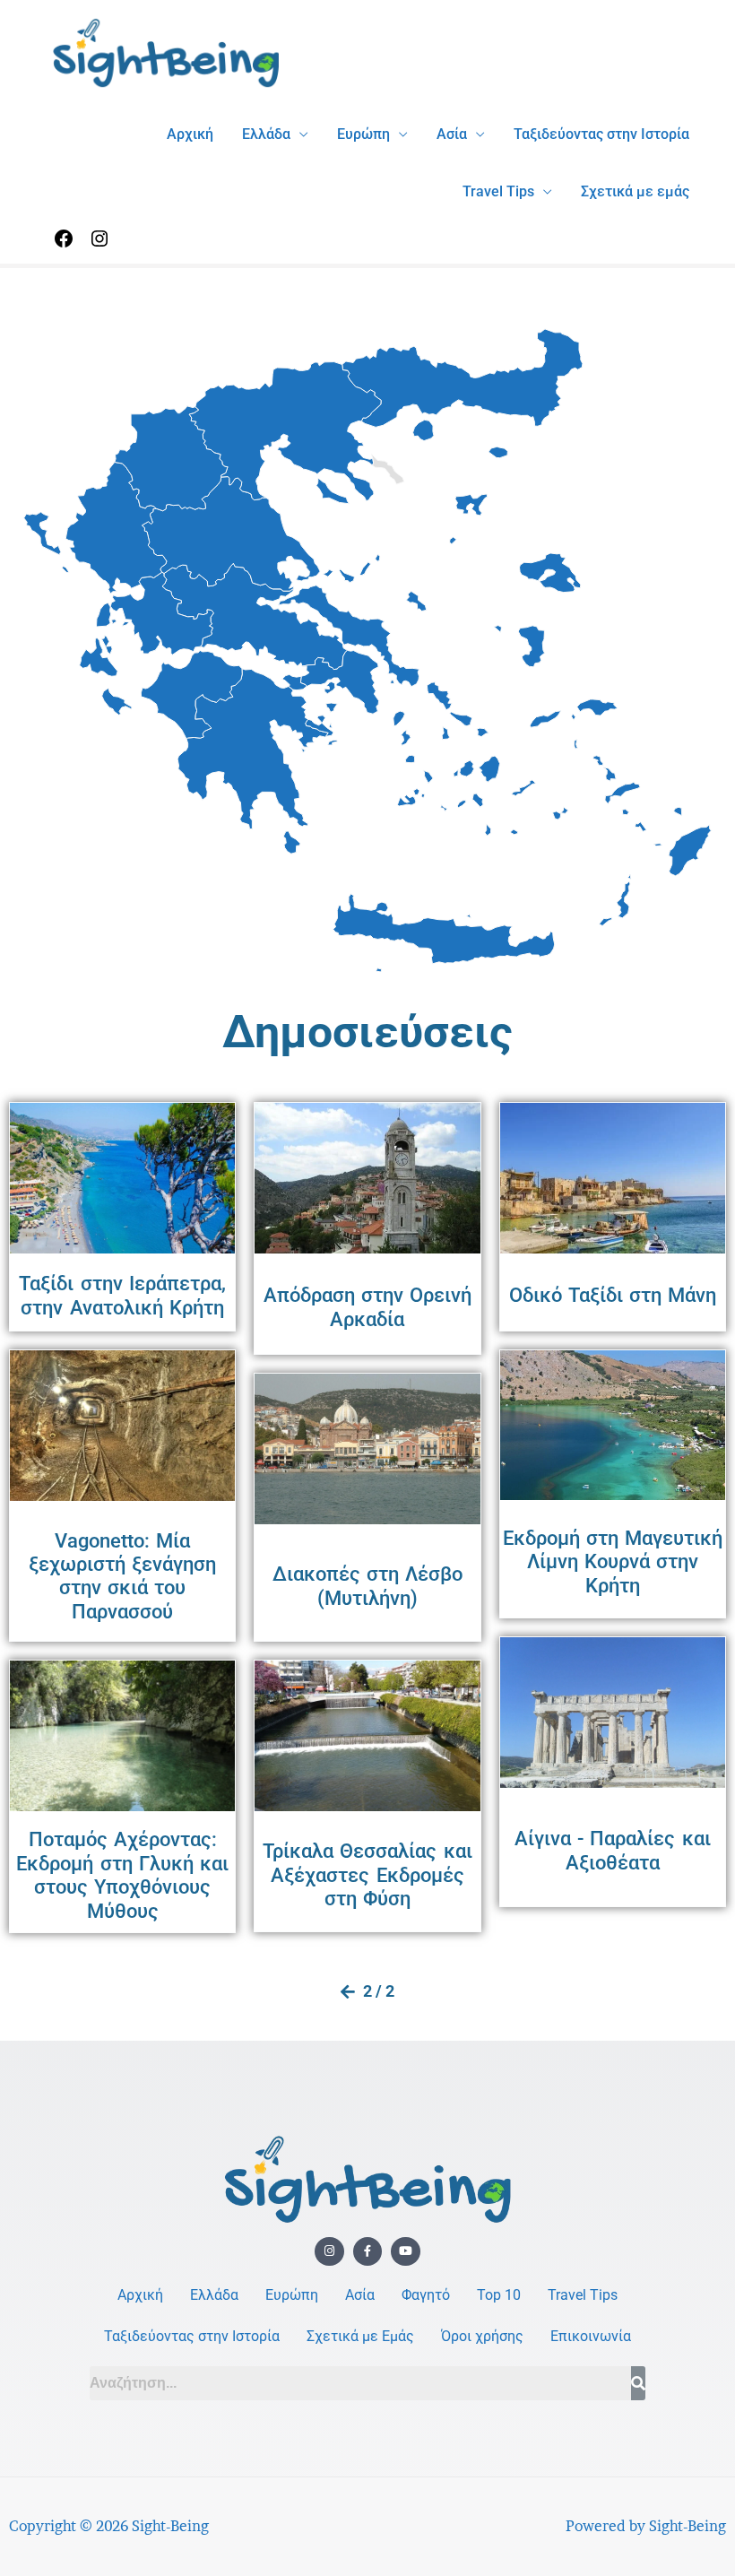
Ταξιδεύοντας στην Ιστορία (601, 134)
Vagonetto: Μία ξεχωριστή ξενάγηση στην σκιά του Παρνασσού (122, 1576)
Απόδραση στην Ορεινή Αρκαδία (367, 1307)
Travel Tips (498, 191)
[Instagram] (99, 244)
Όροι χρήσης (482, 2336)
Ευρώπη (363, 134)
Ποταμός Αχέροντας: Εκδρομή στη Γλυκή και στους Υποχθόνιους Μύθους (122, 1875)
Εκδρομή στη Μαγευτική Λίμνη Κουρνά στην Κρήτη (613, 1562)
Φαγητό (426, 2295)
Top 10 (499, 2295)
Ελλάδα (266, 134)
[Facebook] (64, 244)
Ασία (452, 134)
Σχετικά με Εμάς (360, 2336)
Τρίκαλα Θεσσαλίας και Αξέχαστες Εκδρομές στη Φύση (367, 1875)
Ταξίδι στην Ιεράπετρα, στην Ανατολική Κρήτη (122, 1295)
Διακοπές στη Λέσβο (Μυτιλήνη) (367, 1586)
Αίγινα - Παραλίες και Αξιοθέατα (613, 1850)
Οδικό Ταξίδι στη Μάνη (613, 1295)
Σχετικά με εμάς (635, 191)
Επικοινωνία (591, 2336)
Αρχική (190, 134)
